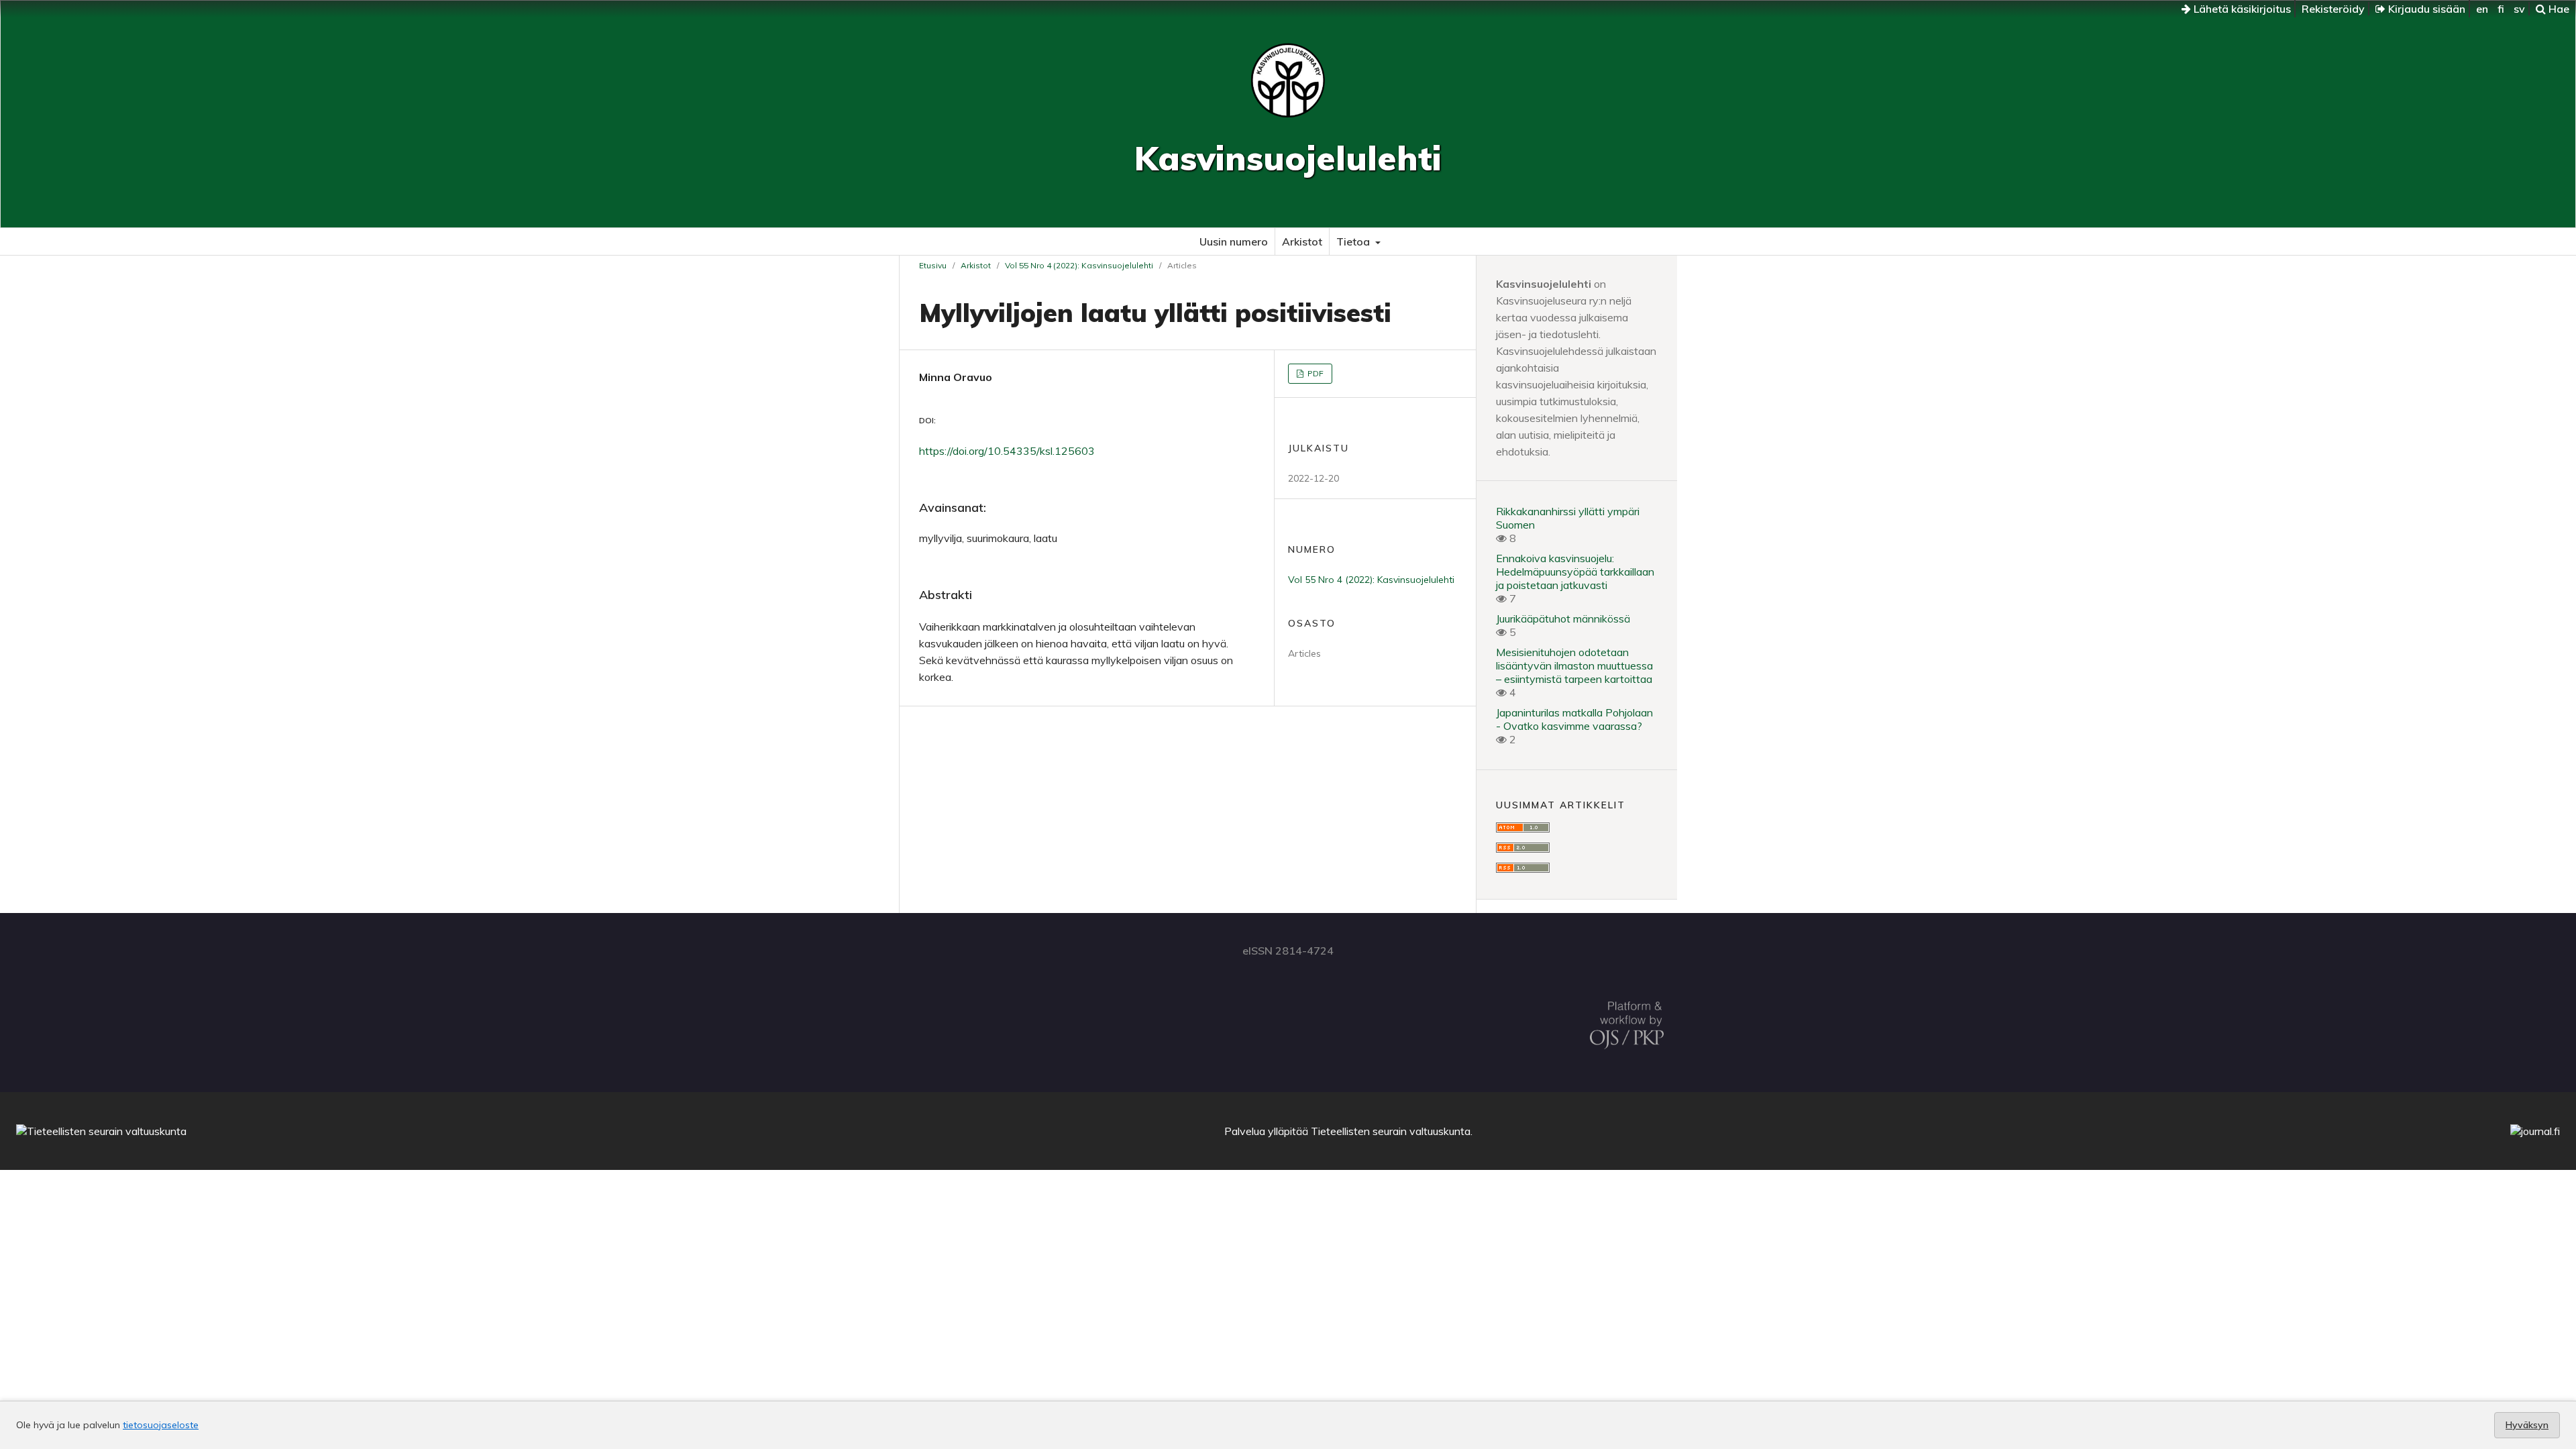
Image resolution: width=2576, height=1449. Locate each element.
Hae (2558, 9)
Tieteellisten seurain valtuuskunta (1391, 1131)
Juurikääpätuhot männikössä (1563, 619)
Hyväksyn (2527, 1425)
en (2482, 9)
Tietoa (1354, 241)
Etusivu (933, 265)
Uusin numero (1234, 241)
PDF (1314, 373)
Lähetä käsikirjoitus (2241, 9)
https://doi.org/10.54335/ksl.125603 (1007, 451)
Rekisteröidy (2333, 9)
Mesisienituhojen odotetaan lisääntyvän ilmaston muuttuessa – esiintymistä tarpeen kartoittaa (1574, 665)
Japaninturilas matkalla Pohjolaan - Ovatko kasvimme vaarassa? (1574, 719)
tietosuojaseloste (161, 1425)
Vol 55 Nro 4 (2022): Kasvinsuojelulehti (1079, 265)
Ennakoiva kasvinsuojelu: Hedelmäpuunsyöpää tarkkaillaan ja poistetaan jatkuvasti (1575, 572)
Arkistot (1302, 241)
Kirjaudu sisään (2425, 9)
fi (2501, 9)
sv (2519, 9)
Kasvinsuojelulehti (1288, 158)
